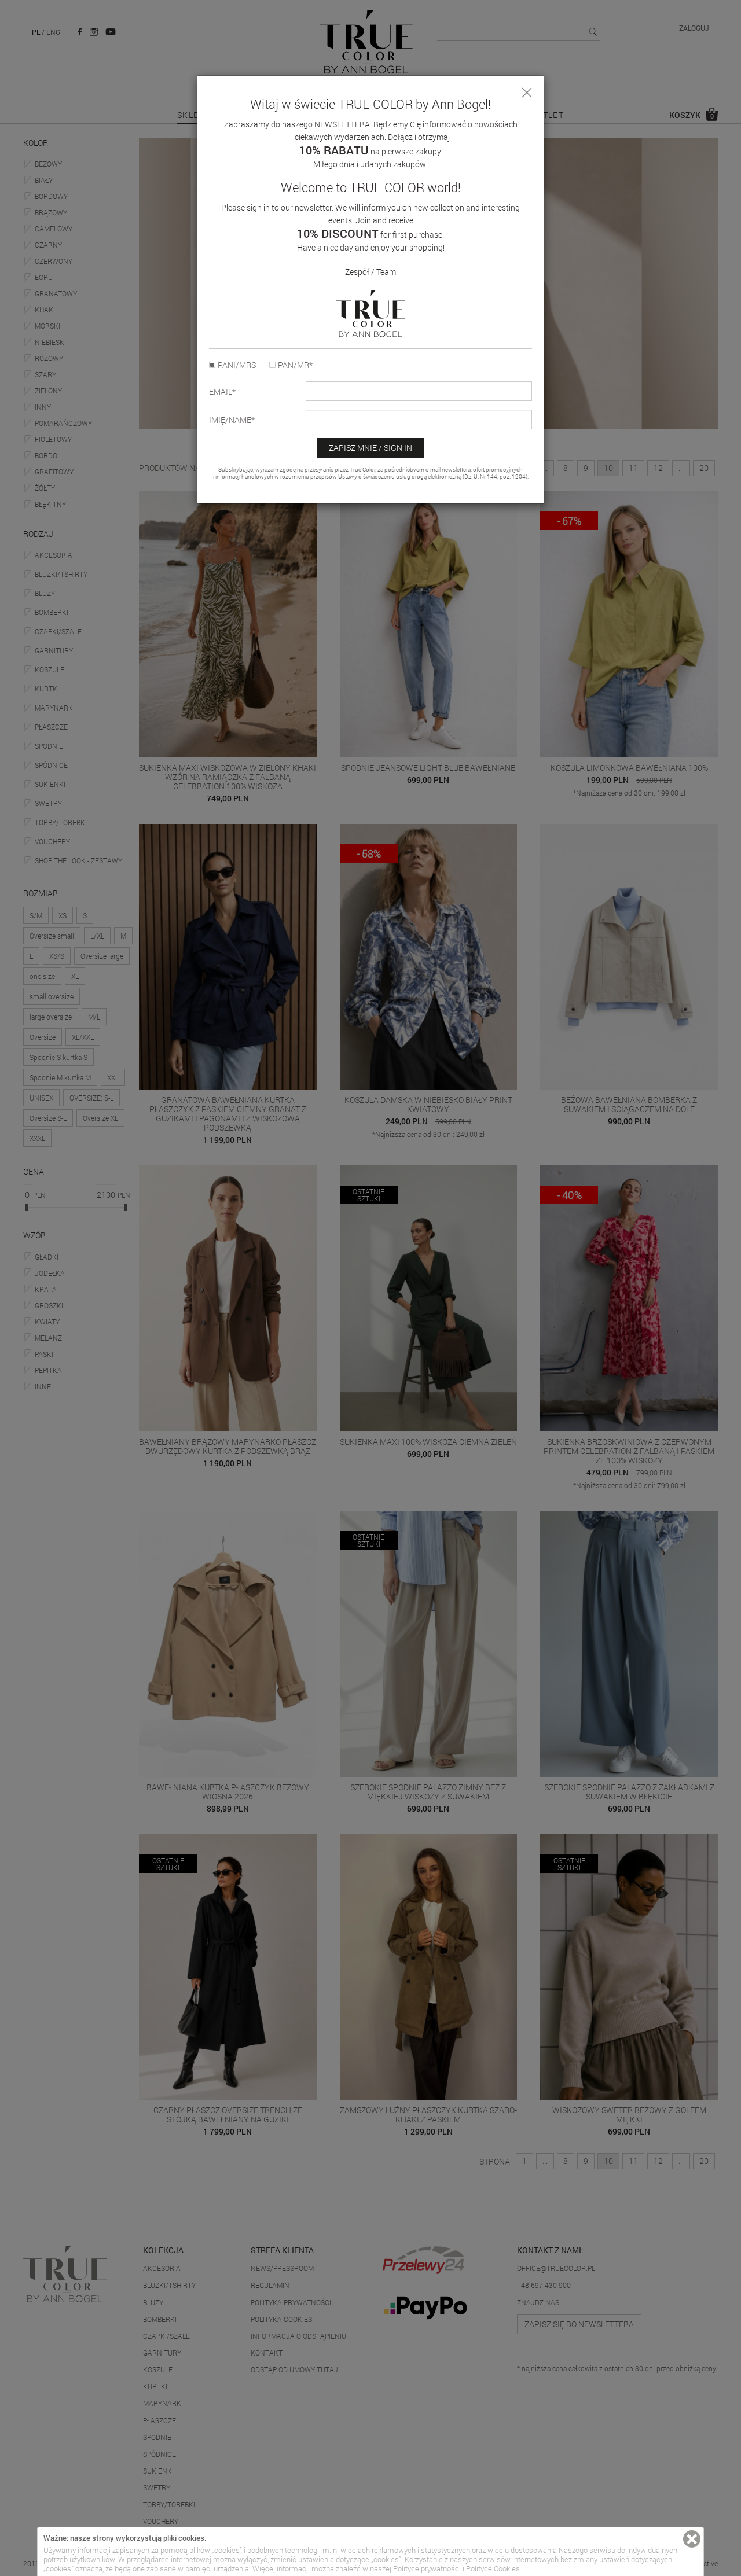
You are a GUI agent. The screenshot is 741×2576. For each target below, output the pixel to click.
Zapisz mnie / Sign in (370, 448)
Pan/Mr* (295, 365)
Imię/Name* (232, 420)
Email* (222, 392)
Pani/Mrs (237, 365)
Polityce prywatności (427, 2568)
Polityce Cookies (493, 2568)
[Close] (527, 93)
